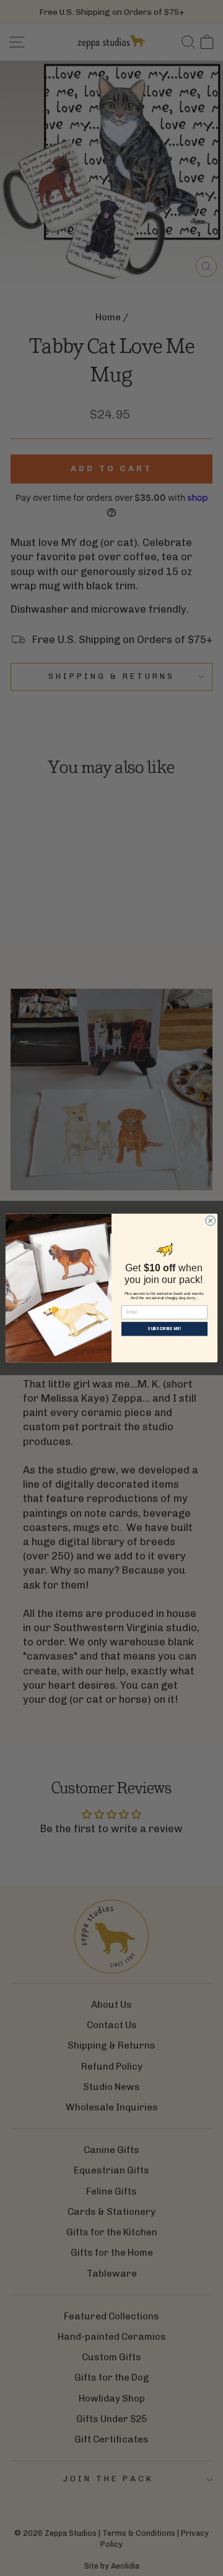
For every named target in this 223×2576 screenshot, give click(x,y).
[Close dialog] (211, 1221)
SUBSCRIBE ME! (164, 1329)
